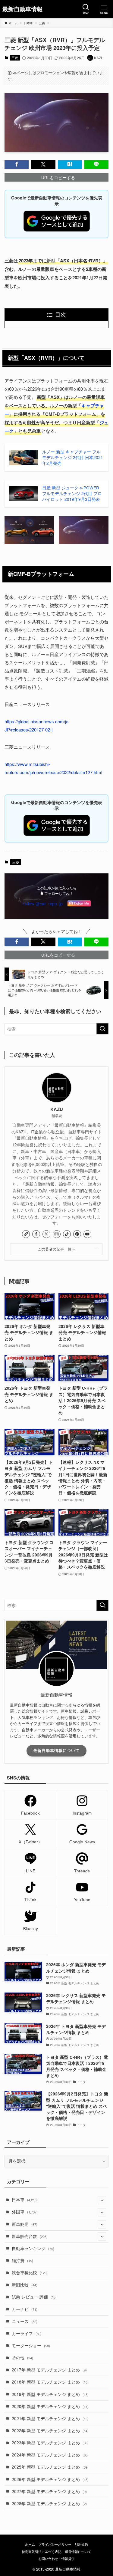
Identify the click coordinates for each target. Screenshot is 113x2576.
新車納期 (25, 2224)
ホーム (30, 2544)
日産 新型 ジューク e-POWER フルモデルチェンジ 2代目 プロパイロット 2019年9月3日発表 (72, 494)
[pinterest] (77, 1234)
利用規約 (81, 2544)
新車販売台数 (30, 2236)
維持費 (22, 2261)
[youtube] (87, 1234)
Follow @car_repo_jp (42, 904)
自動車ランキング (33, 2248)
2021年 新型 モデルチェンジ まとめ (50, 2418)
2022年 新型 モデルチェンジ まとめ (50, 2431)
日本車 (25, 2200)
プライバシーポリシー (55, 2544)
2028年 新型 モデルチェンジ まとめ (49, 2504)
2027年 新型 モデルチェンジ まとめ (49, 2491)
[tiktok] (67, 1234)
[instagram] (57, 1234)
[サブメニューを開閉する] (102, 2200)
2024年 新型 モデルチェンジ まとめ (50, 2455)
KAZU (57, 1109)
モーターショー (31, 2346)
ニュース (25, 2321)
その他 (22, 2358)
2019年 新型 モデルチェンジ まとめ (50, 2394)
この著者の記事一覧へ (56, 1249)
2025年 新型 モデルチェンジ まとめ (50, 2467)
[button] (17, 164)
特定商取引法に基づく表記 (42, 2551)
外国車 (25, 2212)
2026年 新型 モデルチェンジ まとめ (50, 2479)
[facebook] (36, 1234)
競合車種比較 (30, 2273)
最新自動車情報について (56, 1750)
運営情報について (78, 2551)
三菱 (15, 57)
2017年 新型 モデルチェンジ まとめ (49, 2370)
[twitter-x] (46, 1234)
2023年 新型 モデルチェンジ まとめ (50, 2443)
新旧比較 (25, 2285)
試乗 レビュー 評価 (34, 2297)
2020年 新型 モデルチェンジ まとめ (50, 2406)
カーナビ (25, 2309)
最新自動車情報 (22, 9)
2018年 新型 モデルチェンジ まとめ (50, 2382)
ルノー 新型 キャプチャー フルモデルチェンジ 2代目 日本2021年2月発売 (73, 458)
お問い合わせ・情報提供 (56, 2558)
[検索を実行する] (102, 1029)
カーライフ (27, 2333)
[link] (26, 1234)
